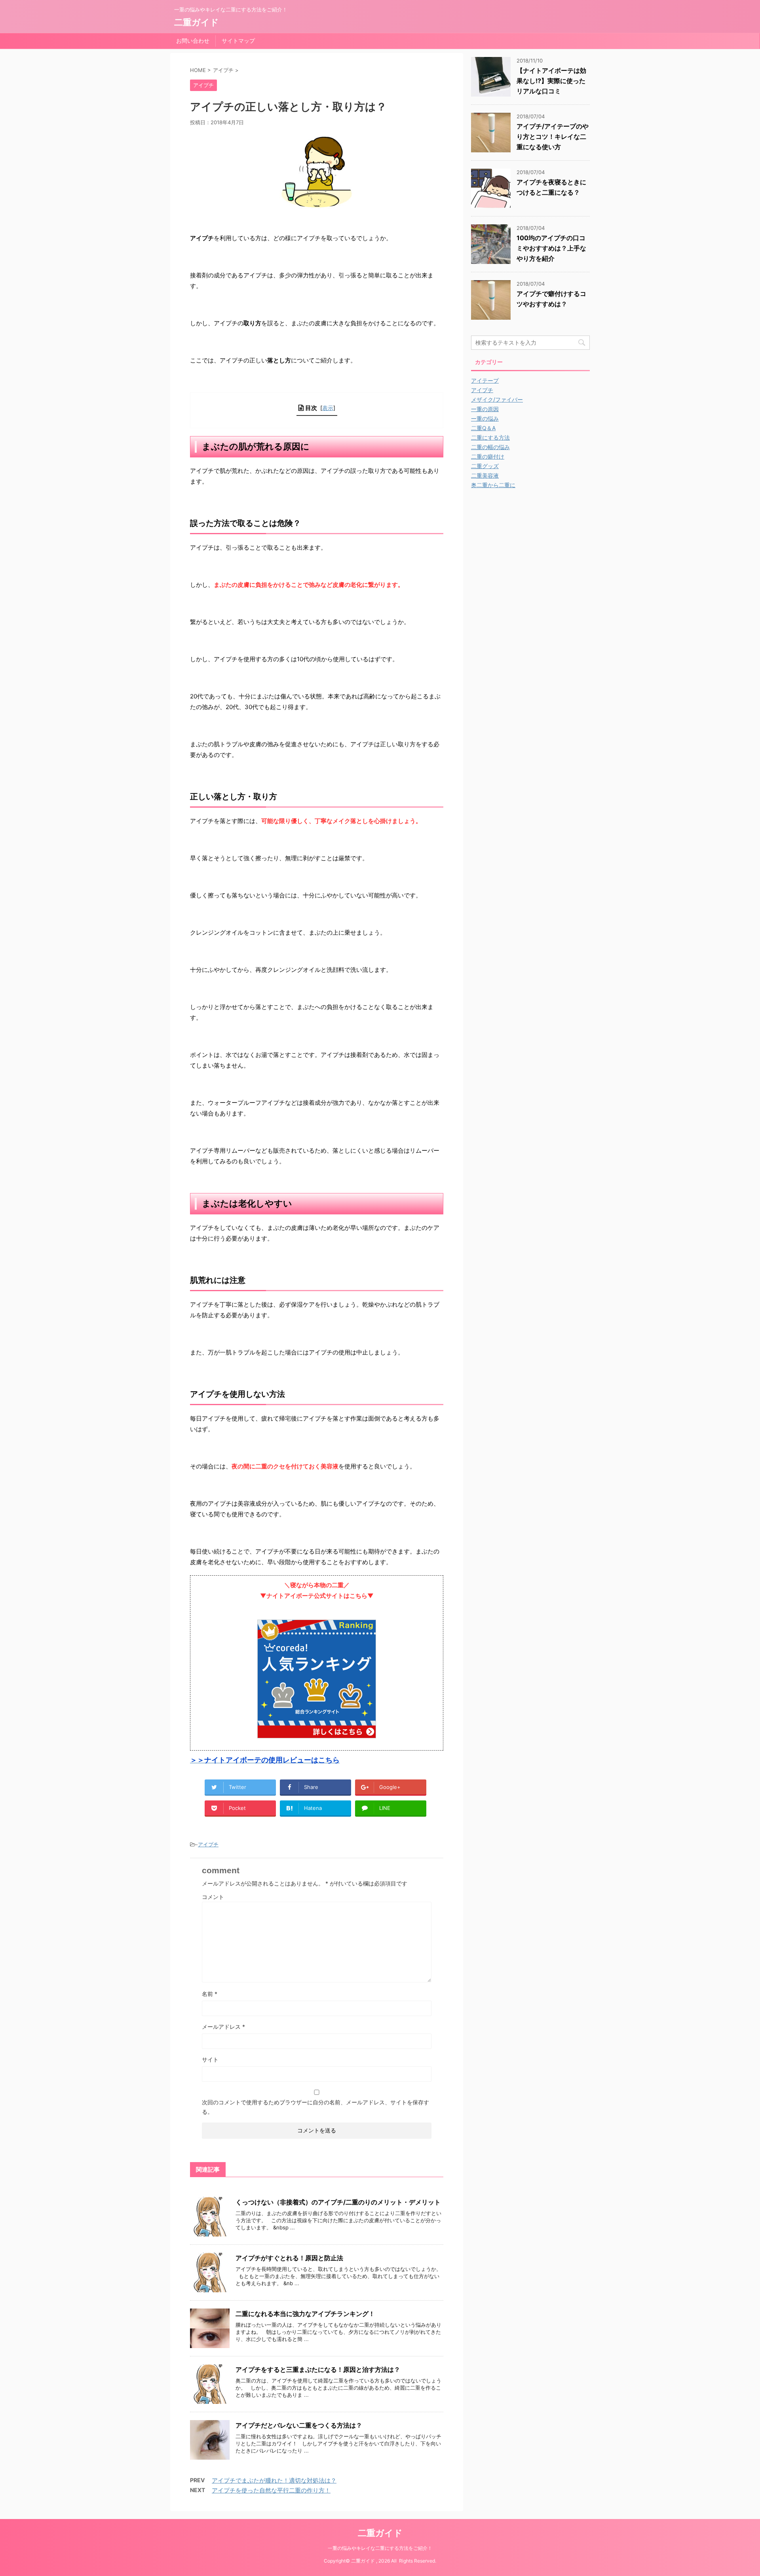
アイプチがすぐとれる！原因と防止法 (289, 2258)
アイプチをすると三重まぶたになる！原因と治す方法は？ (318, 2369)
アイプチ (208, 1844)
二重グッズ (485, 466)
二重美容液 (485, 475)
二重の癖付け (488, 456)
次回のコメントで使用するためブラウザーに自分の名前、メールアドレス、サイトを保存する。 (315, 2107)
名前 (210, 1994)
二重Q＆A (483, 428)
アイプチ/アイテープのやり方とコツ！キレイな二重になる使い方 (553, 137)
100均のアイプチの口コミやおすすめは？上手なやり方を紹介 (551, 248)
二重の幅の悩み (490, 447)
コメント (213, 1897)
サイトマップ (238, 41)
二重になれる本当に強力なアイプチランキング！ (305, 2314)
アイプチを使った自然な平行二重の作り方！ (271, 2490)
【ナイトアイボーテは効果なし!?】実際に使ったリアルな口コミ (551, 81)
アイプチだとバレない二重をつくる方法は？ (299, 2425)
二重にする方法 (490, 437)
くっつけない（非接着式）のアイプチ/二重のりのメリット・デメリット (338, 2202)
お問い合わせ (193, 41)
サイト (210, 2059)
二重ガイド (197, 22)
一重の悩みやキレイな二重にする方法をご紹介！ (380, 2548)
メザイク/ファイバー (497, 399)
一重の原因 (485, 409)
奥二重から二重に (493, 485)
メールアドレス (223, 2027)
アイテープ (485, 380)
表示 (328, 408)
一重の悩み (485, 418)
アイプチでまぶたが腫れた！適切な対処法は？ (274, 2480)
